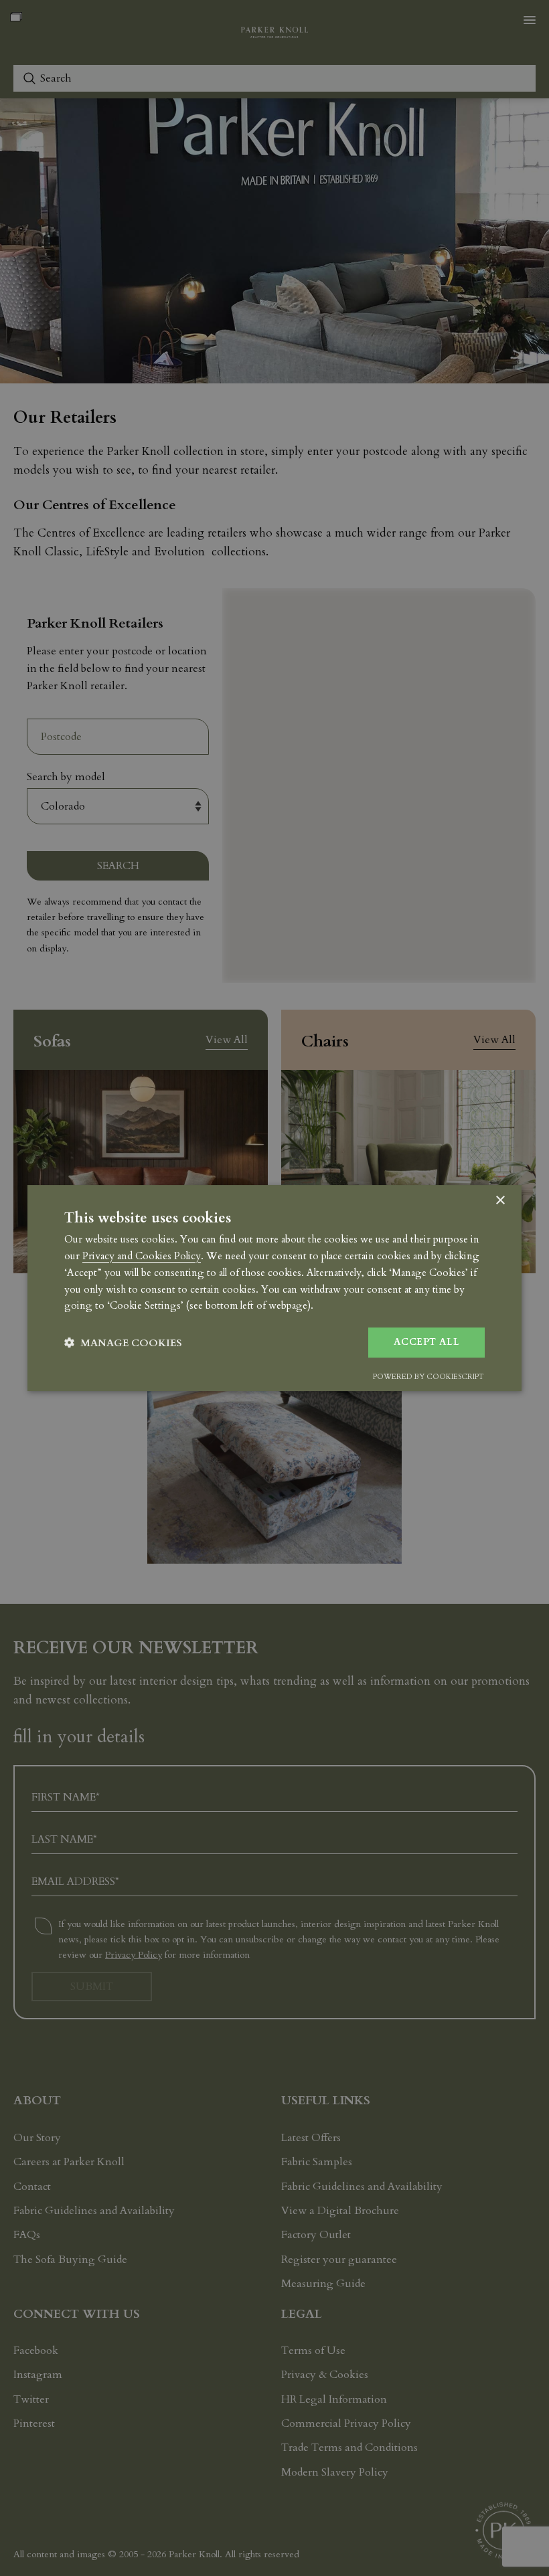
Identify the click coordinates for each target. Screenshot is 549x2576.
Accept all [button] (426, 1342)
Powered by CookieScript (428, 1377)
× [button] (500, 1201)
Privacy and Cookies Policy (142, 1256)
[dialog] (274, 1288)
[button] (123, 1343)
